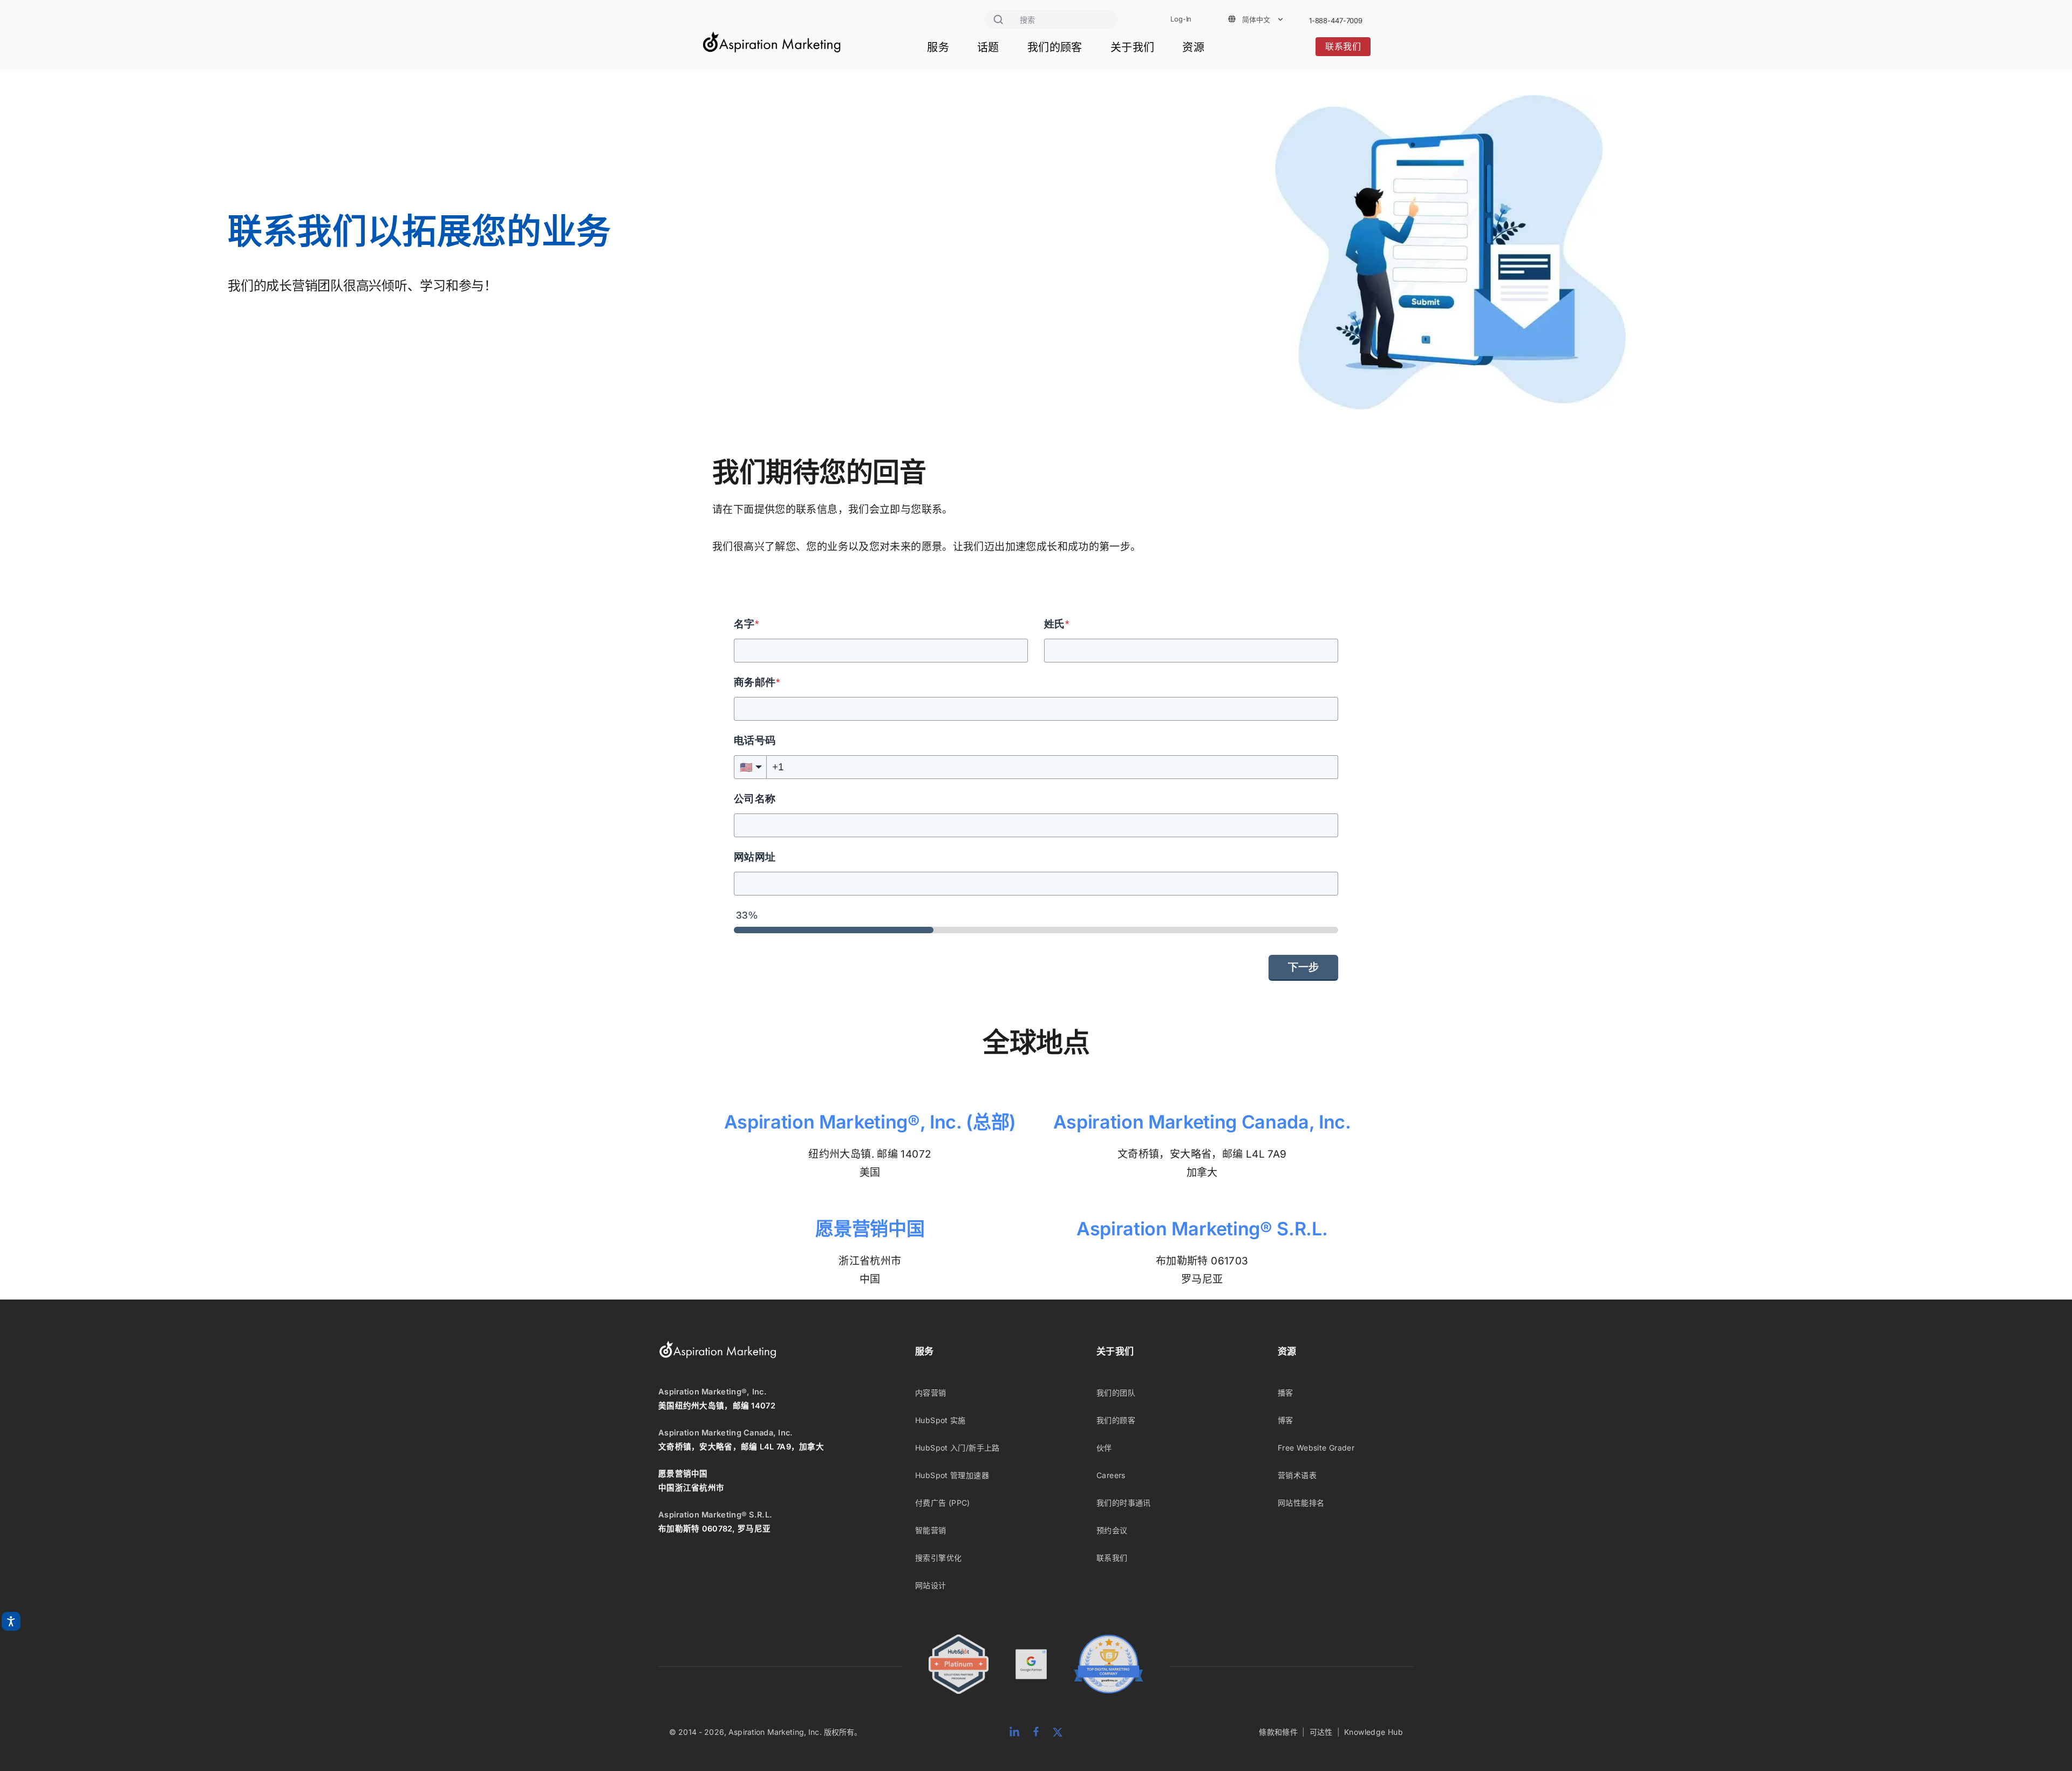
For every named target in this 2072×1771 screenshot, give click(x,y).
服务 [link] (925, 1351)
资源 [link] (1287, 1351)
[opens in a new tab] (1031, 1666)
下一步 (1303, 967)
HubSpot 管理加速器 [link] (952, 1475)
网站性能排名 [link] (1301, 1503)
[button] (750, 767)
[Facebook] (1036, 1732)
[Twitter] (1058, 1732)
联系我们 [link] (1112, 1558)
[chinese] (772, 48)
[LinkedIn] (1014, 1732)
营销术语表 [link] (1297, 1475)
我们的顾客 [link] (1116, 1420)
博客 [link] (1286, 1420)
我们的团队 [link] (1116, 1393)
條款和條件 (1278, 1732)
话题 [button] (988, 47)
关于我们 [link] (1115, 1351)
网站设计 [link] (931, 1585)
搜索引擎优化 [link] (938, 1558)
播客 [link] (1286, 1393)
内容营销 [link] (931, 1393)
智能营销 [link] (931, 1530)
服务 (938, 47)
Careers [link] (1111, 1475)
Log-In (1181, 19)
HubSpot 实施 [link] (940, 1420)
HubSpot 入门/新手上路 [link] (957, 1448)
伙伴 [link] (1104, 1448)
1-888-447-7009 (1336, 21)
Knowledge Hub (1374, 1732)
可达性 (1321, 1732)
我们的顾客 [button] (1055, 47)
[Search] (998, 19)
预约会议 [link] (1112, 1530)
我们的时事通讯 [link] (1124, 1503)
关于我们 (1133, 47)
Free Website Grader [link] (1316, 1448)
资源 (1193, 47)
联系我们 (1343, 47)
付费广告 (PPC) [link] (943, 1503)
